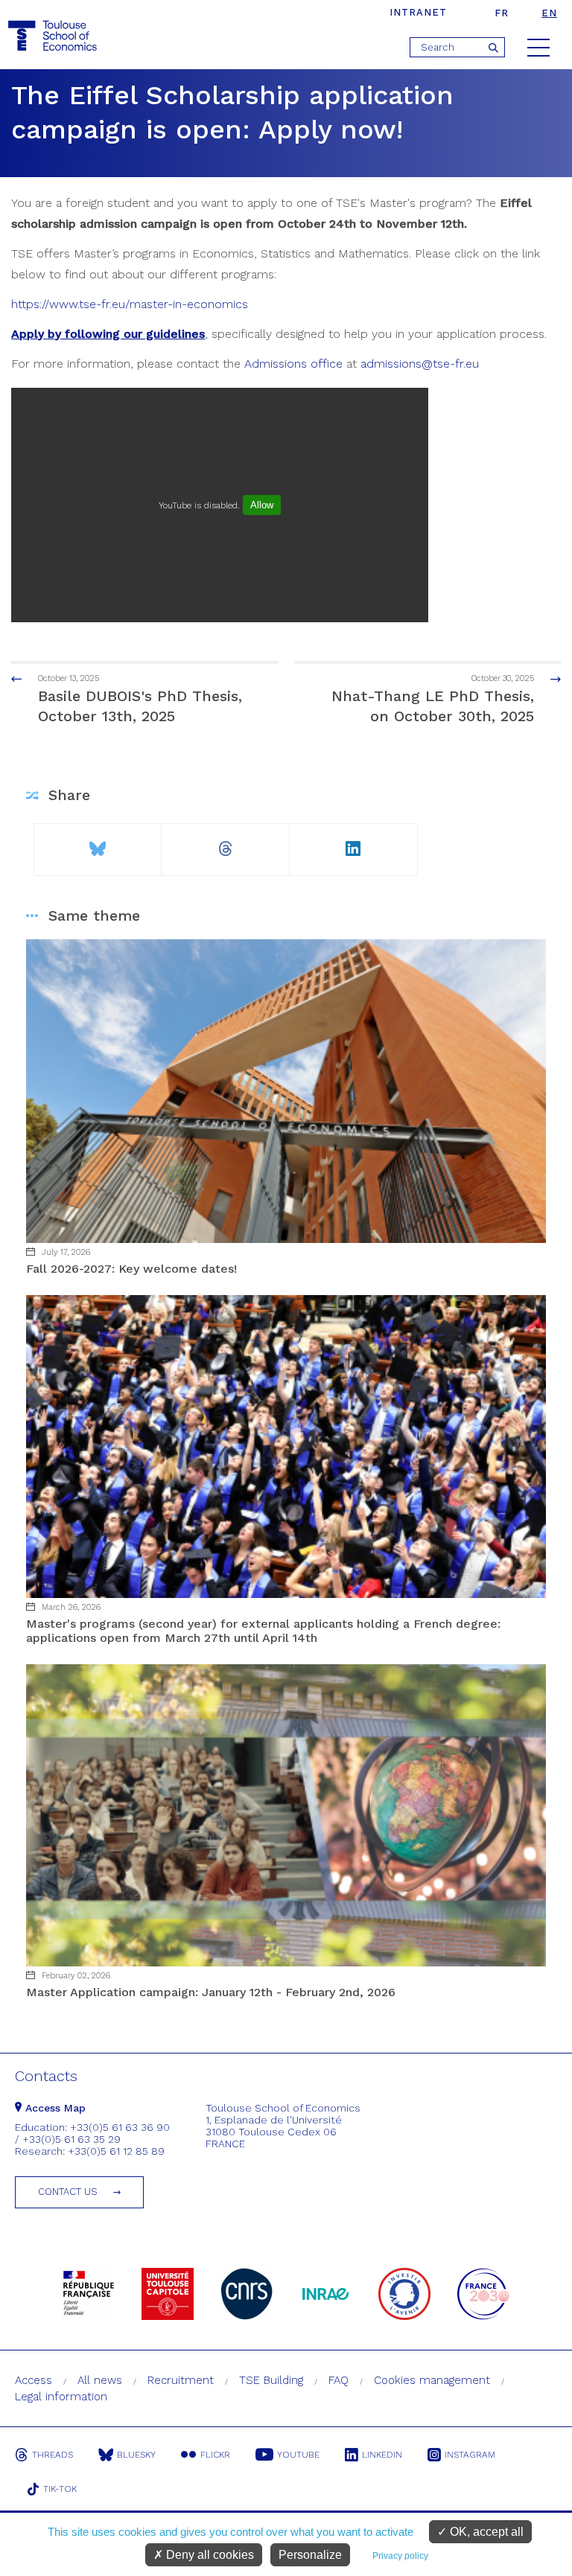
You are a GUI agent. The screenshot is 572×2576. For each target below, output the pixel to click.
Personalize (310, 2555)
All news (100, 2380)
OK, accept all (485, 2532)
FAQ (339, 2380)
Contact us (68, 2192)
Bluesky (136, 2455)
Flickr (215, 2455)
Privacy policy (400, 2556)
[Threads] (225, 843)
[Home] (54, 36)
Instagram (470, 2455)
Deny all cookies (209, 2555)
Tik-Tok (60, 2489)
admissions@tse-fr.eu (420, 364)
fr (502, 13)
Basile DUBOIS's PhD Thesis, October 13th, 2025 (140, 699)
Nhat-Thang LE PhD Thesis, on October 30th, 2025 (433, 699)
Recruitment (181, 2380)
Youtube (298, 2455)
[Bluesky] (98, 843)
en (549, 13)
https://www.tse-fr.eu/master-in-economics (130, 304)
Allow (262, 505)
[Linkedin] (353, 843)
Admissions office (293, 364)
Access (34, 2380)
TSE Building (271, 2380)
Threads (53, 2455)
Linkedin (382, 2455)
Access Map (54, 2108)
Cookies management (432, 2380)
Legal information (61, 2397)
